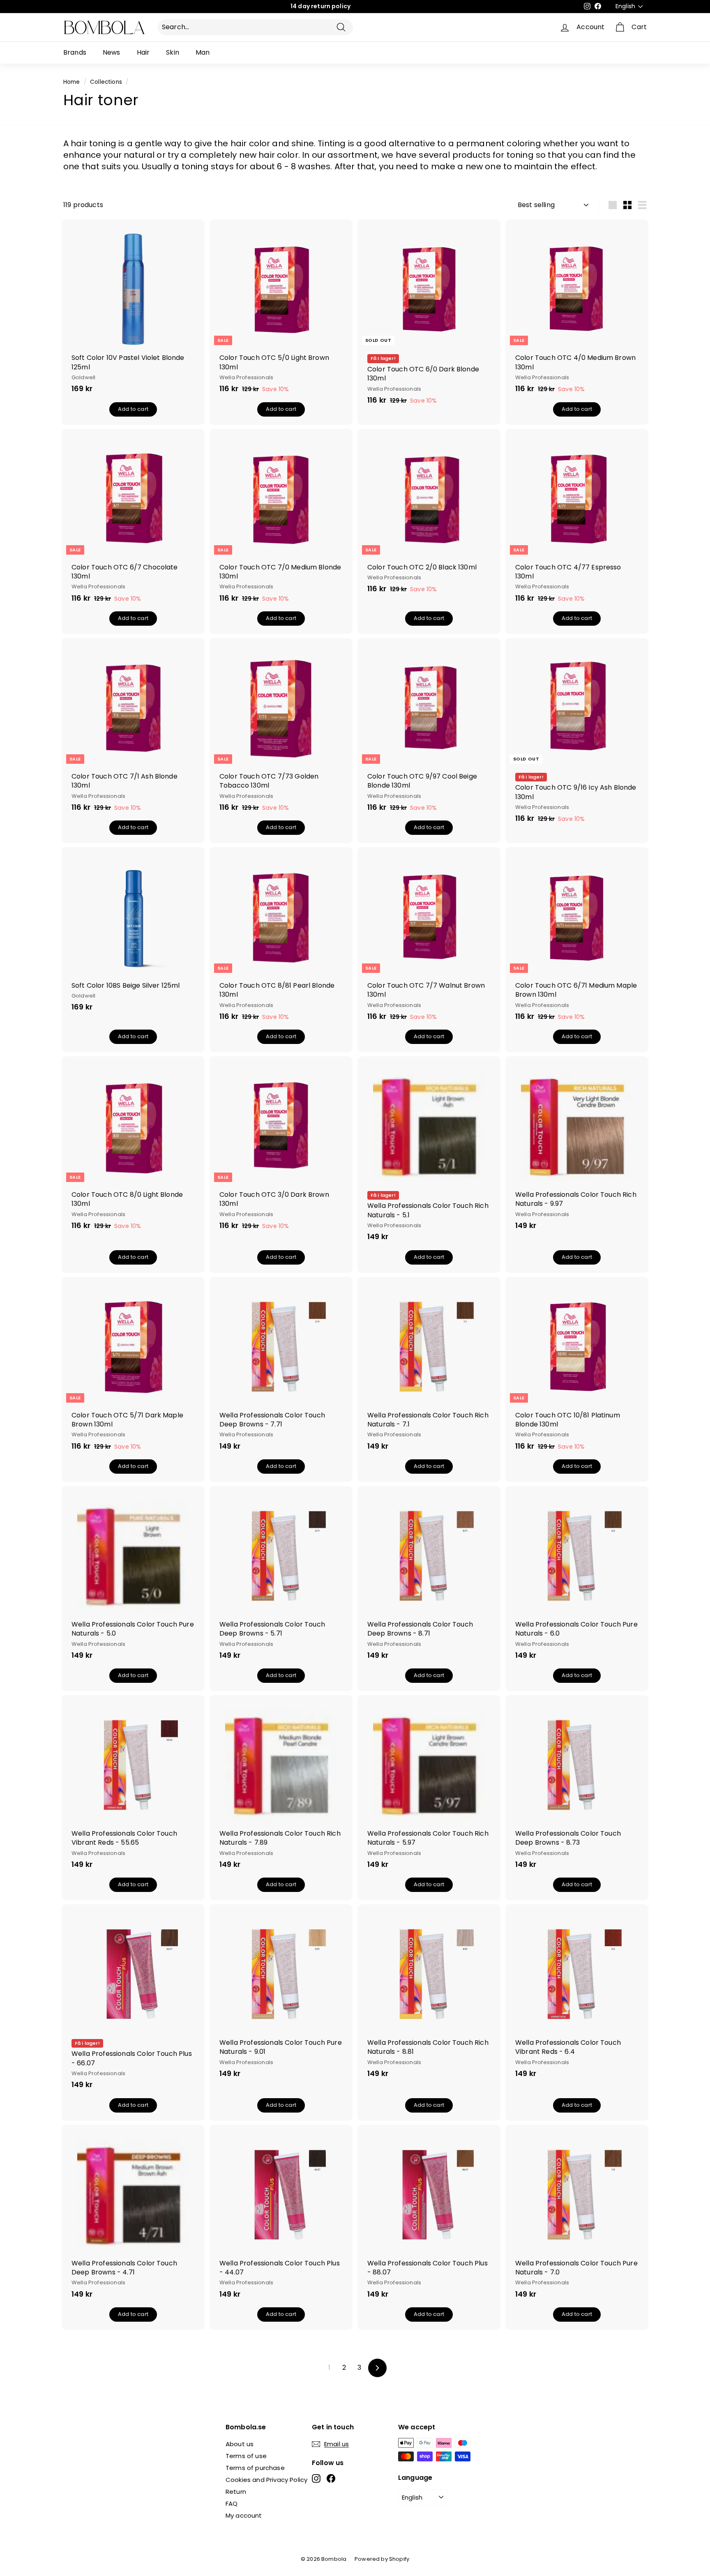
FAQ (232, 2503)
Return (236, 2492)
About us (240, 2444)
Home (72, 82)
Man (203, 52)
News (112, 52)
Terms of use (246, 2456)
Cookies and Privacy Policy (266, 2480)
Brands (75, 52)
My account (244, 2515)
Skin (173, 52)
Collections (106, 82)
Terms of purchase (255, 2468)
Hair (143, 52)
